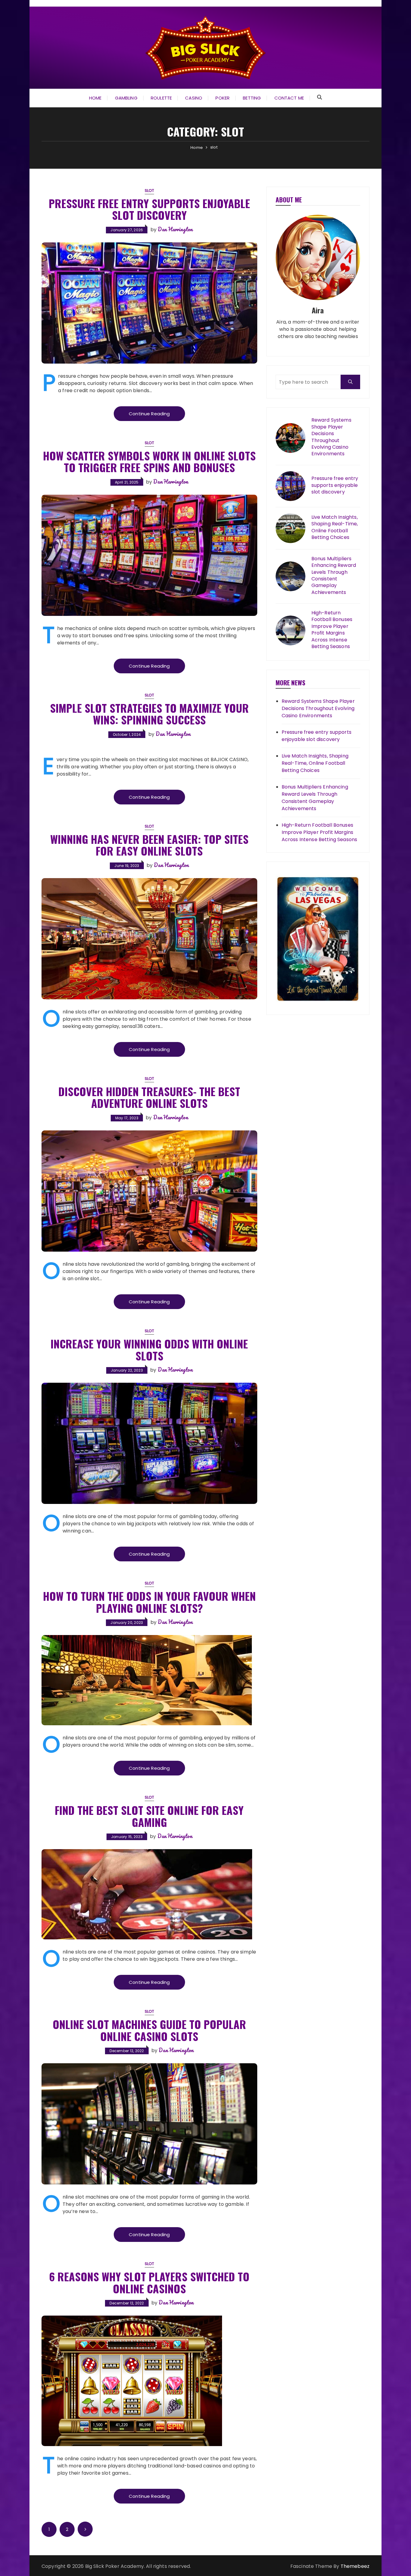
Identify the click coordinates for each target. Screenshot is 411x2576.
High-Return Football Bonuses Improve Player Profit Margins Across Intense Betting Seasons (332, 630)
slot (150, 191)
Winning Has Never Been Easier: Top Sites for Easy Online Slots (149, 845)
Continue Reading (149, 414)
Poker (222, 98)
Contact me (289, 98)
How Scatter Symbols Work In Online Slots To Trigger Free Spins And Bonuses (149, 461)
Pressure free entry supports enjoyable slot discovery (149, 209)
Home (95, 98)
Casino (194, 98)
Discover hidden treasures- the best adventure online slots (149, 1097)
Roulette (161, 98)
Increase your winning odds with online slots (149, 1349)
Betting (252, 98)
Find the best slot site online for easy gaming (149, 1816)
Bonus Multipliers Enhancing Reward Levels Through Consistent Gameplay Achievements (334, 576)
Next (85, 2529)
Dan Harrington (175, 229)
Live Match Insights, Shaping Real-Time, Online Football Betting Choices (335, 527)
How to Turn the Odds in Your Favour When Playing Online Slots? (149, 1602)
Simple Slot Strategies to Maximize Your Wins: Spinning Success (149, 714)
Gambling (126, 98)
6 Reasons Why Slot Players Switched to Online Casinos (149, 2282)
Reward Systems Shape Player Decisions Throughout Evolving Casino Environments (331, 437)
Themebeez (355, 2566)
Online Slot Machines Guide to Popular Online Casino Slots (149, 2030)
